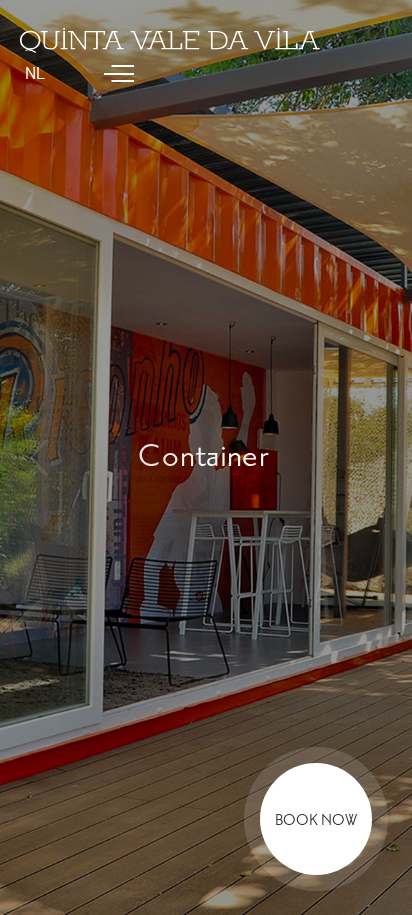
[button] (38, 457)
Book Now (316, 820)
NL (35, 74)
